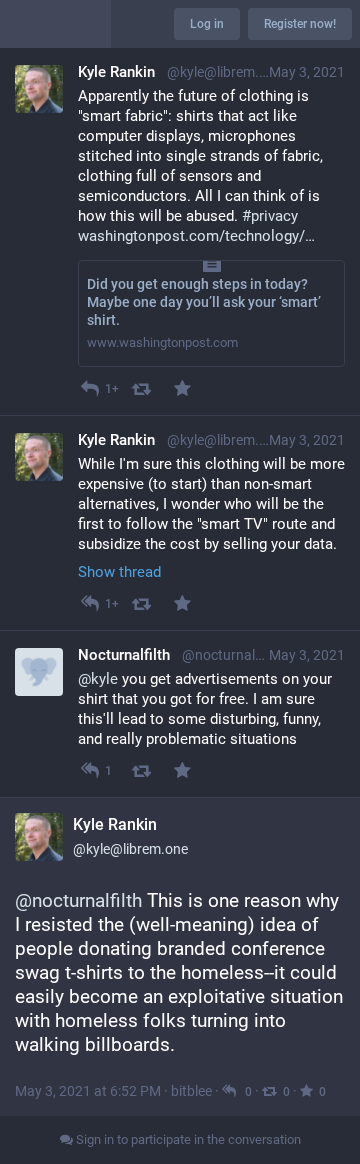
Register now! (300, 24)
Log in (207, 24)
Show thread (119, 572)
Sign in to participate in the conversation (187, 1139)
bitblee (191, 1091)
